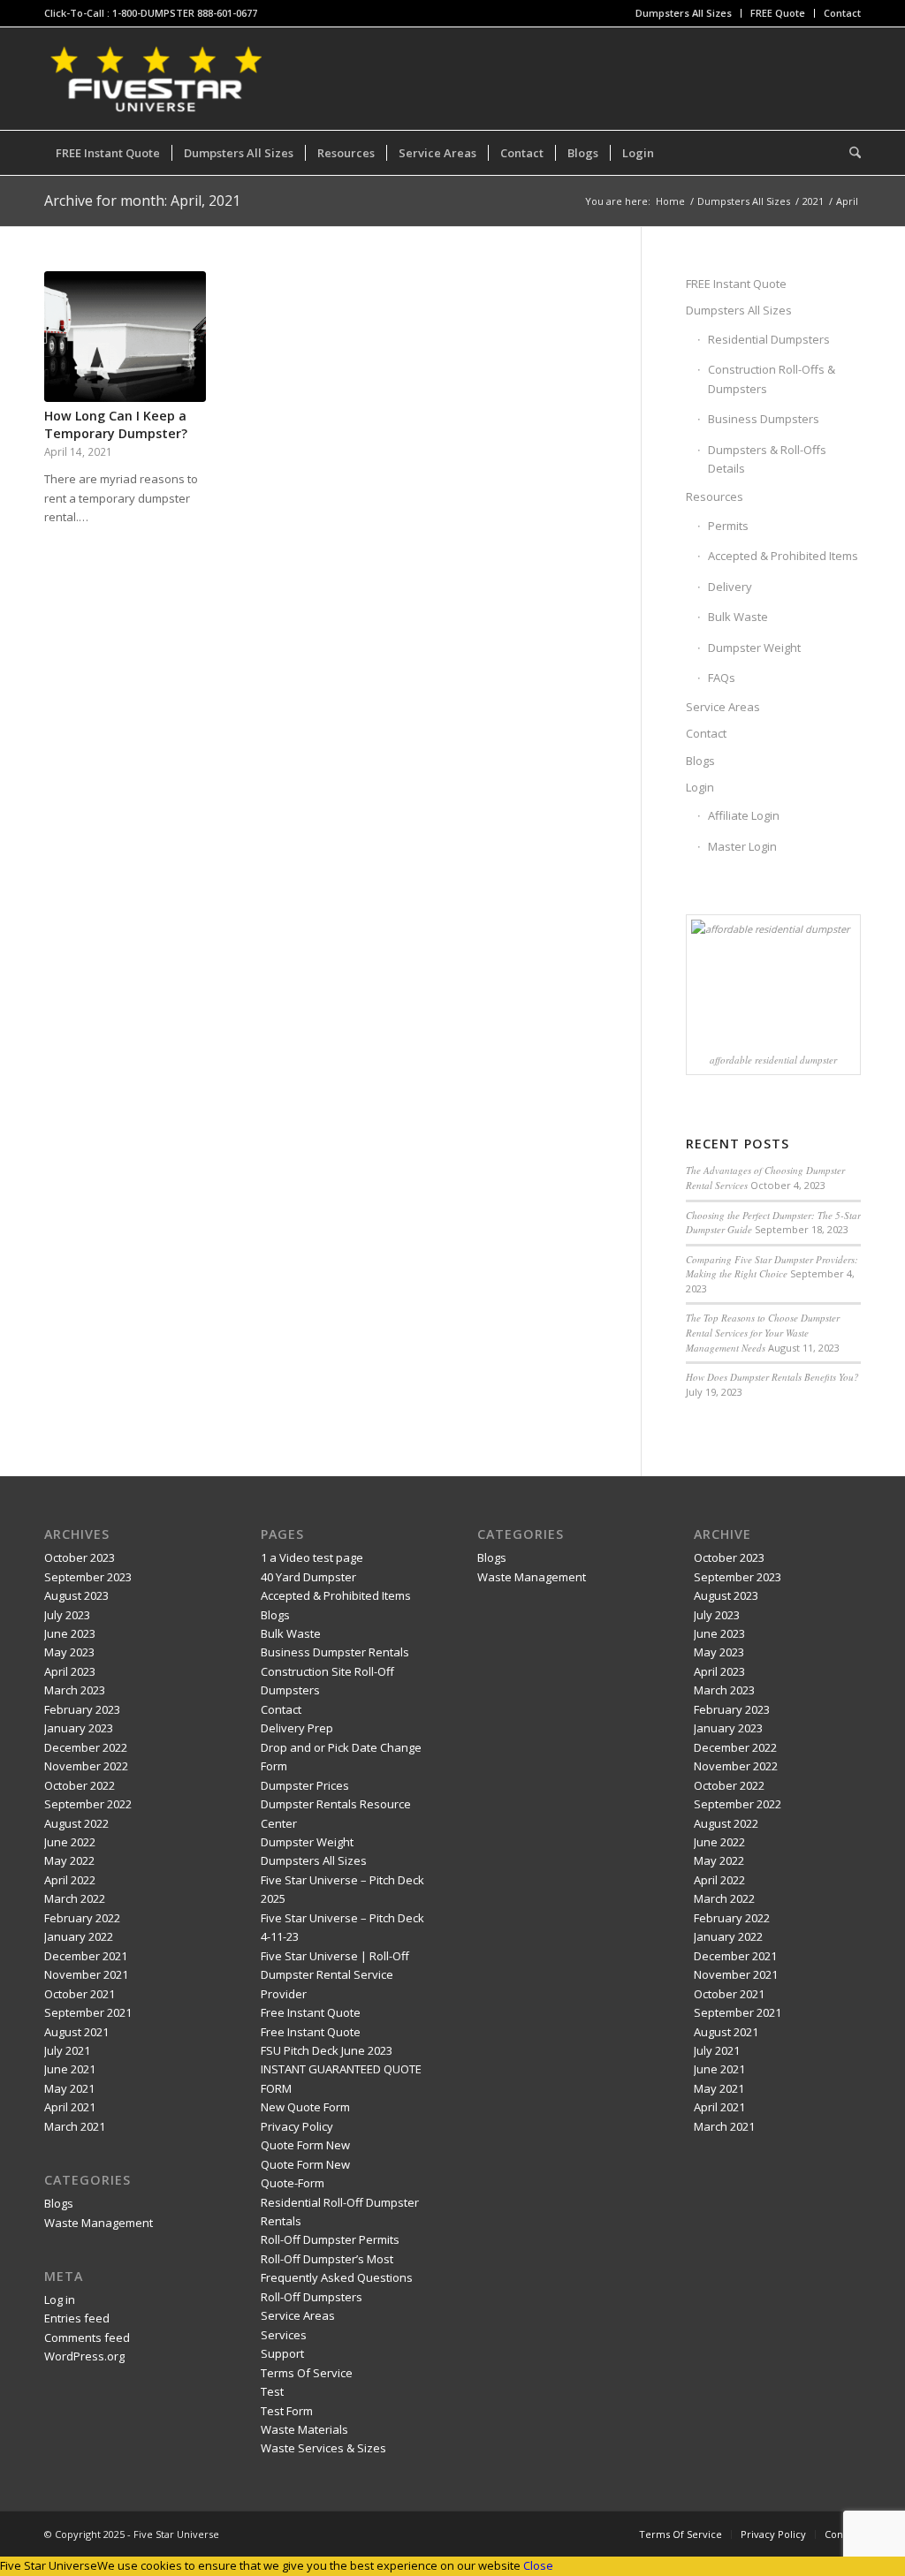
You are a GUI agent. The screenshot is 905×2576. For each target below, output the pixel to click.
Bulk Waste (738, 617)
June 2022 (70, 1842)
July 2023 (67, 1615)
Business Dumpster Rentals (335, 1652)
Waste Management (99, 2223)
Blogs (700, 761)
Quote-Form (293, 2183)
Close (538, 2565)
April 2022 (70, 1880)
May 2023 (69, 1652)
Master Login (742, 846)
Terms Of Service (307, 2373)
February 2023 (82, 1709)
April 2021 (70, 2107)
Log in (60, 2299)
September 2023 (88, 1577)
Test (272, 2391)
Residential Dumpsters (769, 339)
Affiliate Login (744, 815)
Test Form (287, 2411)
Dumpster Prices (305, 1785)
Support (282, 2353)
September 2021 (88, 2012)
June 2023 (70, 1633)
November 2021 (86, 1974)
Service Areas (723, 707)
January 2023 (79, 1728)
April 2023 (70, 1671)
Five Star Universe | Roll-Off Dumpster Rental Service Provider (335, 1975)
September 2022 (88, 1804)
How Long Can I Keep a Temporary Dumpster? (116, 424)
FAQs (722, 678)
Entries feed (77, 2318)
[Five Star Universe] (156, 79)
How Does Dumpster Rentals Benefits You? (772, 1377)
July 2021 (67, 2050)
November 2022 (86, 1766)
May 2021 (69, 2088)
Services (284, 2335)
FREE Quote (778, 13)
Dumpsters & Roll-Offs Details (767, 459)
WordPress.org (84, 2356)
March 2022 (75, 1898)
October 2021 (80, 1994)
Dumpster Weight (754, 648)
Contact (842, 13)
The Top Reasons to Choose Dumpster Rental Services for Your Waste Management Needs (763, 1332)
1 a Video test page (312, 1557)
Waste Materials (304, 2429)
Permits (728, 526)
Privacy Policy (297, 2126)
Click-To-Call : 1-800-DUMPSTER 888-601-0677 (151, 13)
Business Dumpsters (764, 419)
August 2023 (76, 1595)
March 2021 (75, 2126)
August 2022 (76, 1823)
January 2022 (79, 1936)
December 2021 (86, 1956)
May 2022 (69, 1860)
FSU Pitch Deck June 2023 (327, 2050)
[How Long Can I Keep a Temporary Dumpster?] (125, 337)
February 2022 (82, 1918)
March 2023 (75, 1690)
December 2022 (86, 1747)
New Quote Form (305, 2107)
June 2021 (70, 2069)
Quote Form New (305, 2145)
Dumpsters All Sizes (684, 13)
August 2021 (76, 2032)
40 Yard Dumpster (308, 1577)
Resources (715, 496)
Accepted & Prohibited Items (783, 556)
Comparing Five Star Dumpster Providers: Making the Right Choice (772, 1267)
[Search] (849, 153)
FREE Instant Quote (736, 284)
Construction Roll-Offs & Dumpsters (772, 379)
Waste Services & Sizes (323, 2448)
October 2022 (80, 1785)
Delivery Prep (297, 1728)
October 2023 (80, 1557)
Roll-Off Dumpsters (312, 2297)
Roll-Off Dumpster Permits (330, 2239)
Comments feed (87, 2337)
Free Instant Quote (311, 2012)
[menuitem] (684, 13)
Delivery (730, 587)
